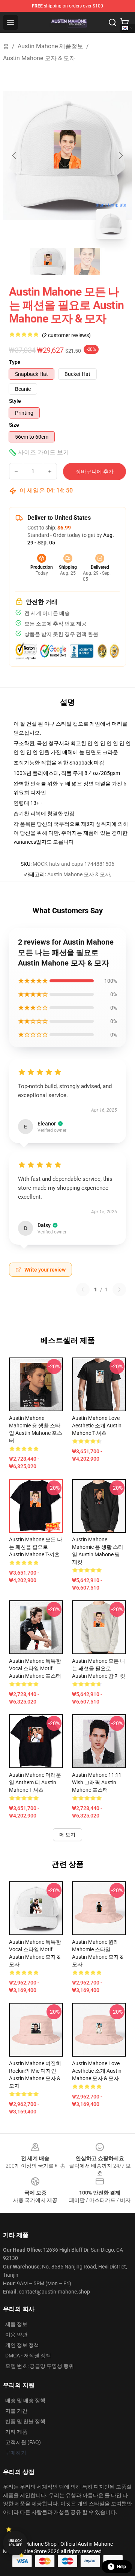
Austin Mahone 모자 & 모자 (39, 58)
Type (15, 362)
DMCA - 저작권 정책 (28, 2356)
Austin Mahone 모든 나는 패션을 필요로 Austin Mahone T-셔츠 (36, 1547)
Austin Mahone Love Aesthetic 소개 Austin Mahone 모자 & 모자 (97, 2071)
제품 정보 (16, 2324)
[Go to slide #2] (87, 261)
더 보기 (67, 1835)
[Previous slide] (15, 155)
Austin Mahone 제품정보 (50, 46)
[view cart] (124, 22)
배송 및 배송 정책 (25, 2400)
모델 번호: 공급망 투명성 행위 (40, 2366)
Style (15, 401)
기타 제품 (16, 2432)
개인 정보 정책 (22, 2345)
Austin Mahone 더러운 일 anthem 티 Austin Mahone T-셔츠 (35, 1782)
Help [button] (121, 2567)
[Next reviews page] (119, 1289)
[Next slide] (120, 155)
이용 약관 (16, 2335)
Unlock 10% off (15, 2543)
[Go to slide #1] (48, 261)
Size (14, 425)
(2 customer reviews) (66, 335)
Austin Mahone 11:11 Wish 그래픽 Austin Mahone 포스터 (97, 1782)
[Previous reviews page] (83, 1289)
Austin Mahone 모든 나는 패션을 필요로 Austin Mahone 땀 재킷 (99, 1668)
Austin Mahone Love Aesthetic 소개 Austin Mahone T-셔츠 (97, 1426)
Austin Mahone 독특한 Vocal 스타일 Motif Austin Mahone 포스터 (35, 1668)
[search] (112, 22)
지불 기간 (16, 2411)
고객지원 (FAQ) (23, 2442)
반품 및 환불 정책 (25, 2421)
